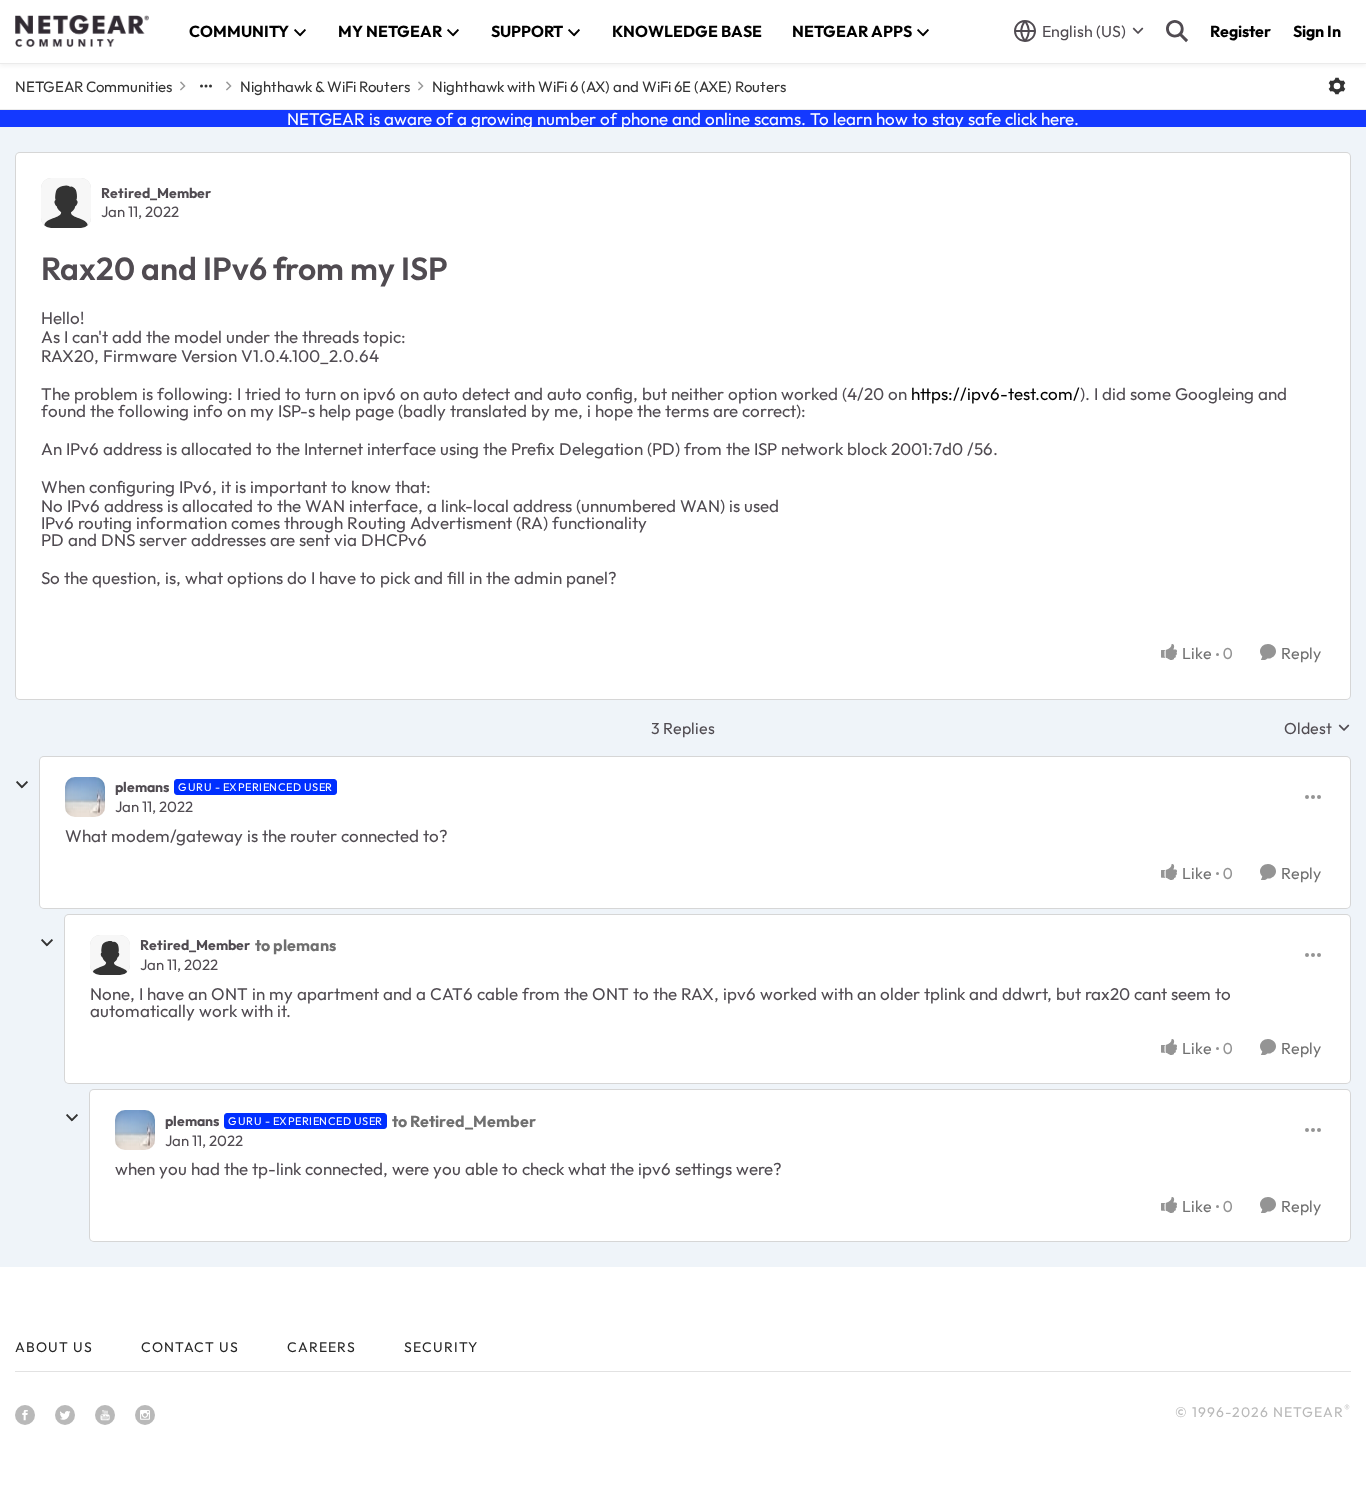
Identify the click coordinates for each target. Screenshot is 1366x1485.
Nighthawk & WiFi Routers (325, 86)
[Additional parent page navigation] (206, 86)
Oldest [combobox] (1317, 728)
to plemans (295, 945)
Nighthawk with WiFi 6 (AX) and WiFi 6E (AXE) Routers (609, 86)
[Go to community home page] (82, 31)
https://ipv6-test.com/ (995, 393)
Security (441, 1347)
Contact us (190, 1347)
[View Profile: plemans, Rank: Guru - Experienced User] (85, 797)
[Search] (1177, 31)
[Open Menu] (1337, 86)
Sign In (1317, 31)
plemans (142, 787)
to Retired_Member (464, 1121)
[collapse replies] (22, 785)
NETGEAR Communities (93, 86)
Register (1240, 31)
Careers (321, 1347)
